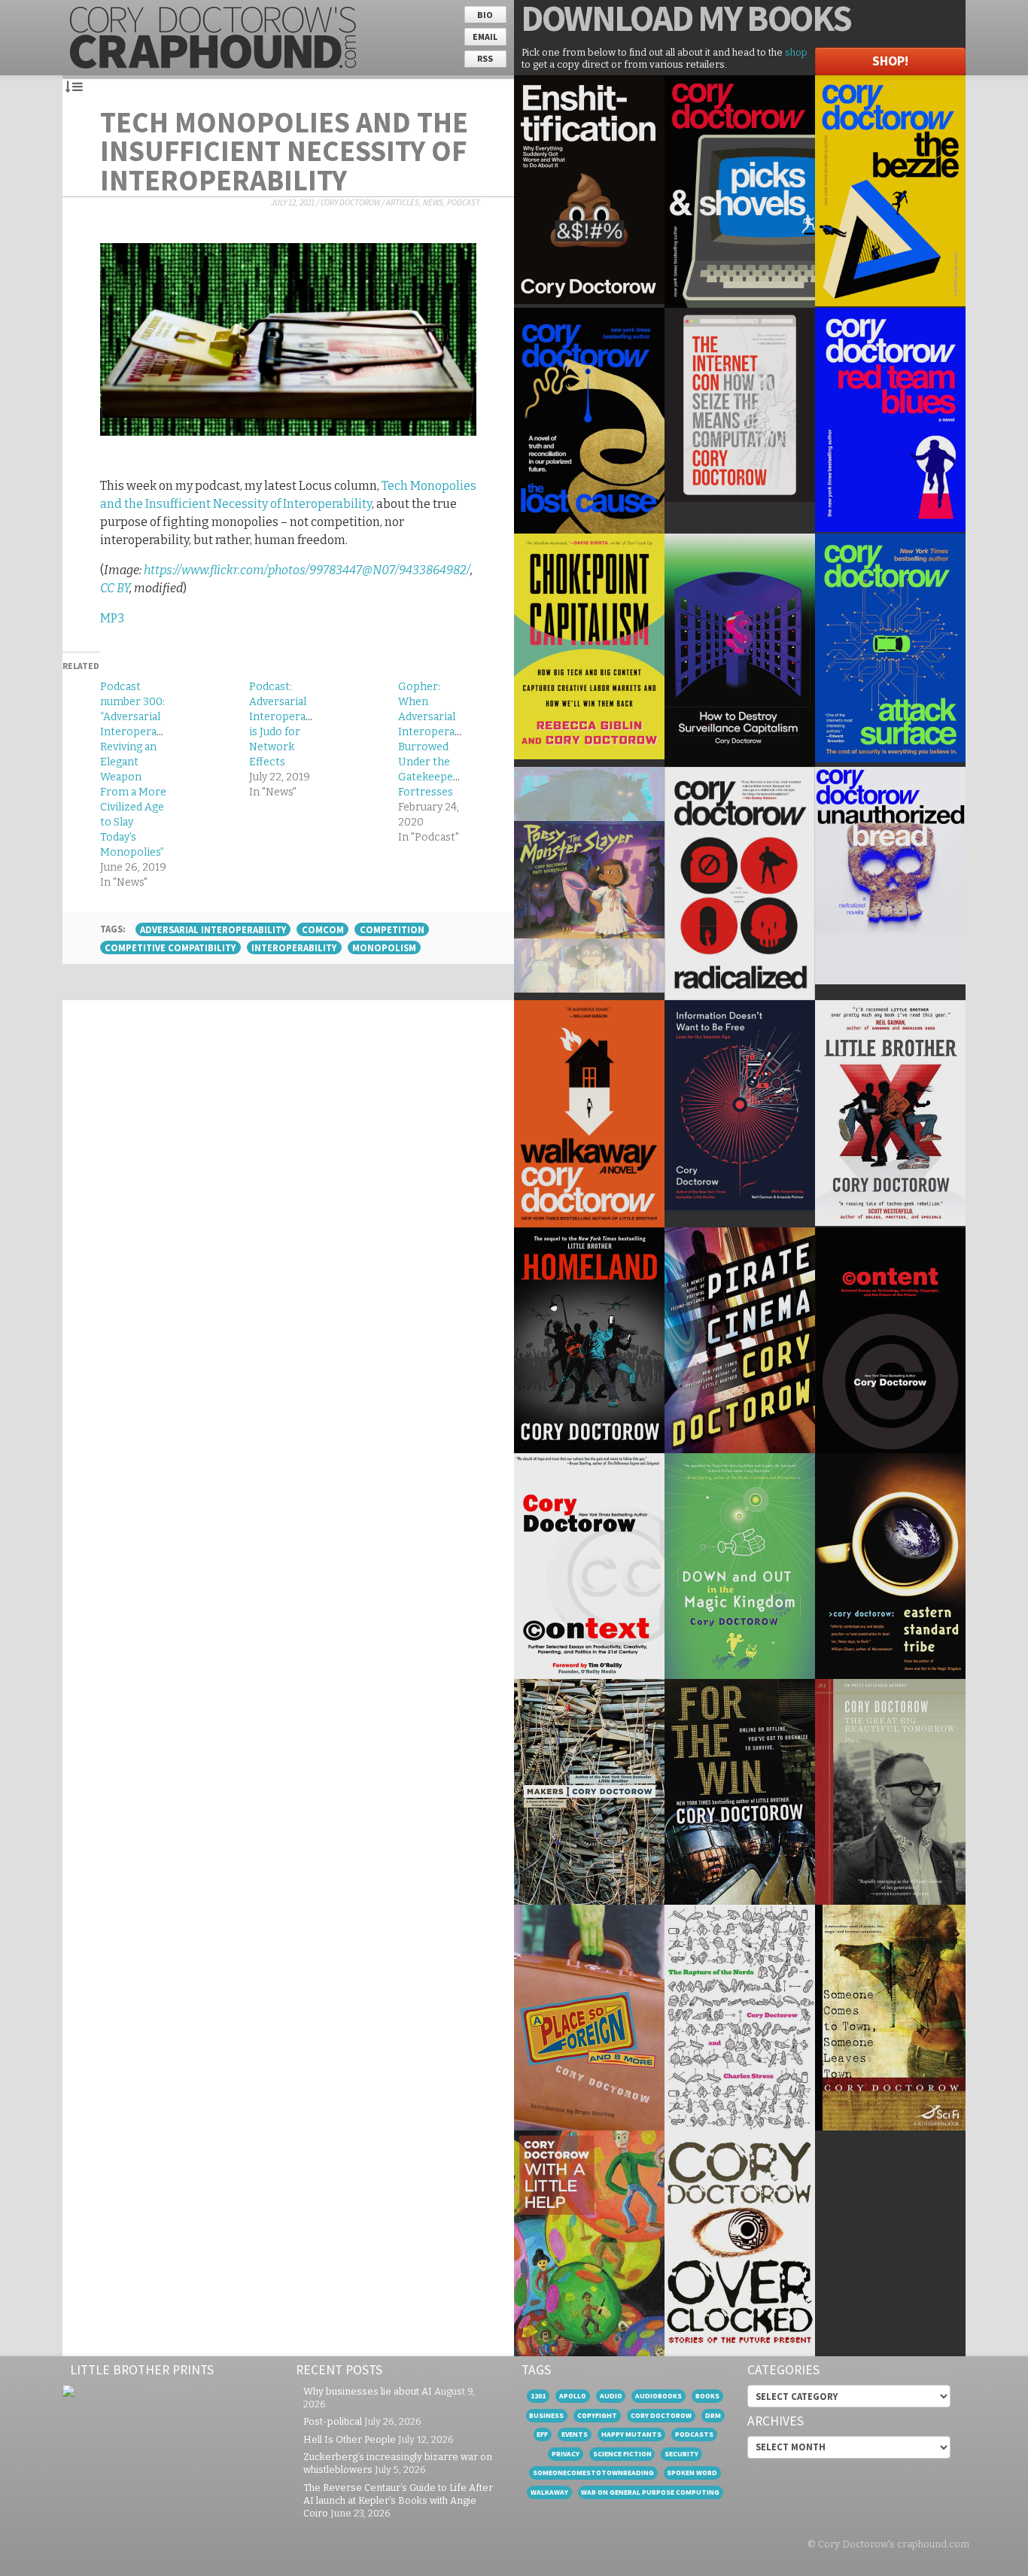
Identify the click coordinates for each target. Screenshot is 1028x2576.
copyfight (597, 2415)
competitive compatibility (170, 947)
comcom (323, 929)
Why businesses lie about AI (368, 2391)
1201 (538, 2396)
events (575, 2434)
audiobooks (658, 2396)
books (707, 2396)
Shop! (890, 61)
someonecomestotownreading (593, 2473)
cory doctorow (661, 2415)
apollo (573, 2396)
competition (392, 929)
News (433, 202)
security (681, 2454)
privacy (566, 2454)
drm (713, 2415)
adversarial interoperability (213, 929)
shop (796, 52)
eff (542, 2434)
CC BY (115, 588)
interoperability (294, 947)
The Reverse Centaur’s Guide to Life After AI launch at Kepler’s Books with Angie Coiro (398, 2500)
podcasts (694, 2434)
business (546, 2415)
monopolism (384, 947)
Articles (403, 202)
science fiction (622, 2454)
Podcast (464, 202)
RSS (485, 58)
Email (485, 36)
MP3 (112, 618)
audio (611, 2396)
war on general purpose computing (650, 2492)
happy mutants (631, 2434)
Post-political (333, 2421)
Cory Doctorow (350, 202)
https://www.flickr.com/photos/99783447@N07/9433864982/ (307, 570)
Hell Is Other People (350, 2439)
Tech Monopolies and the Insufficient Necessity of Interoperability (284, 151)
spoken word (692, 2473)
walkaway (549, 2492)
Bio (485, 15)
